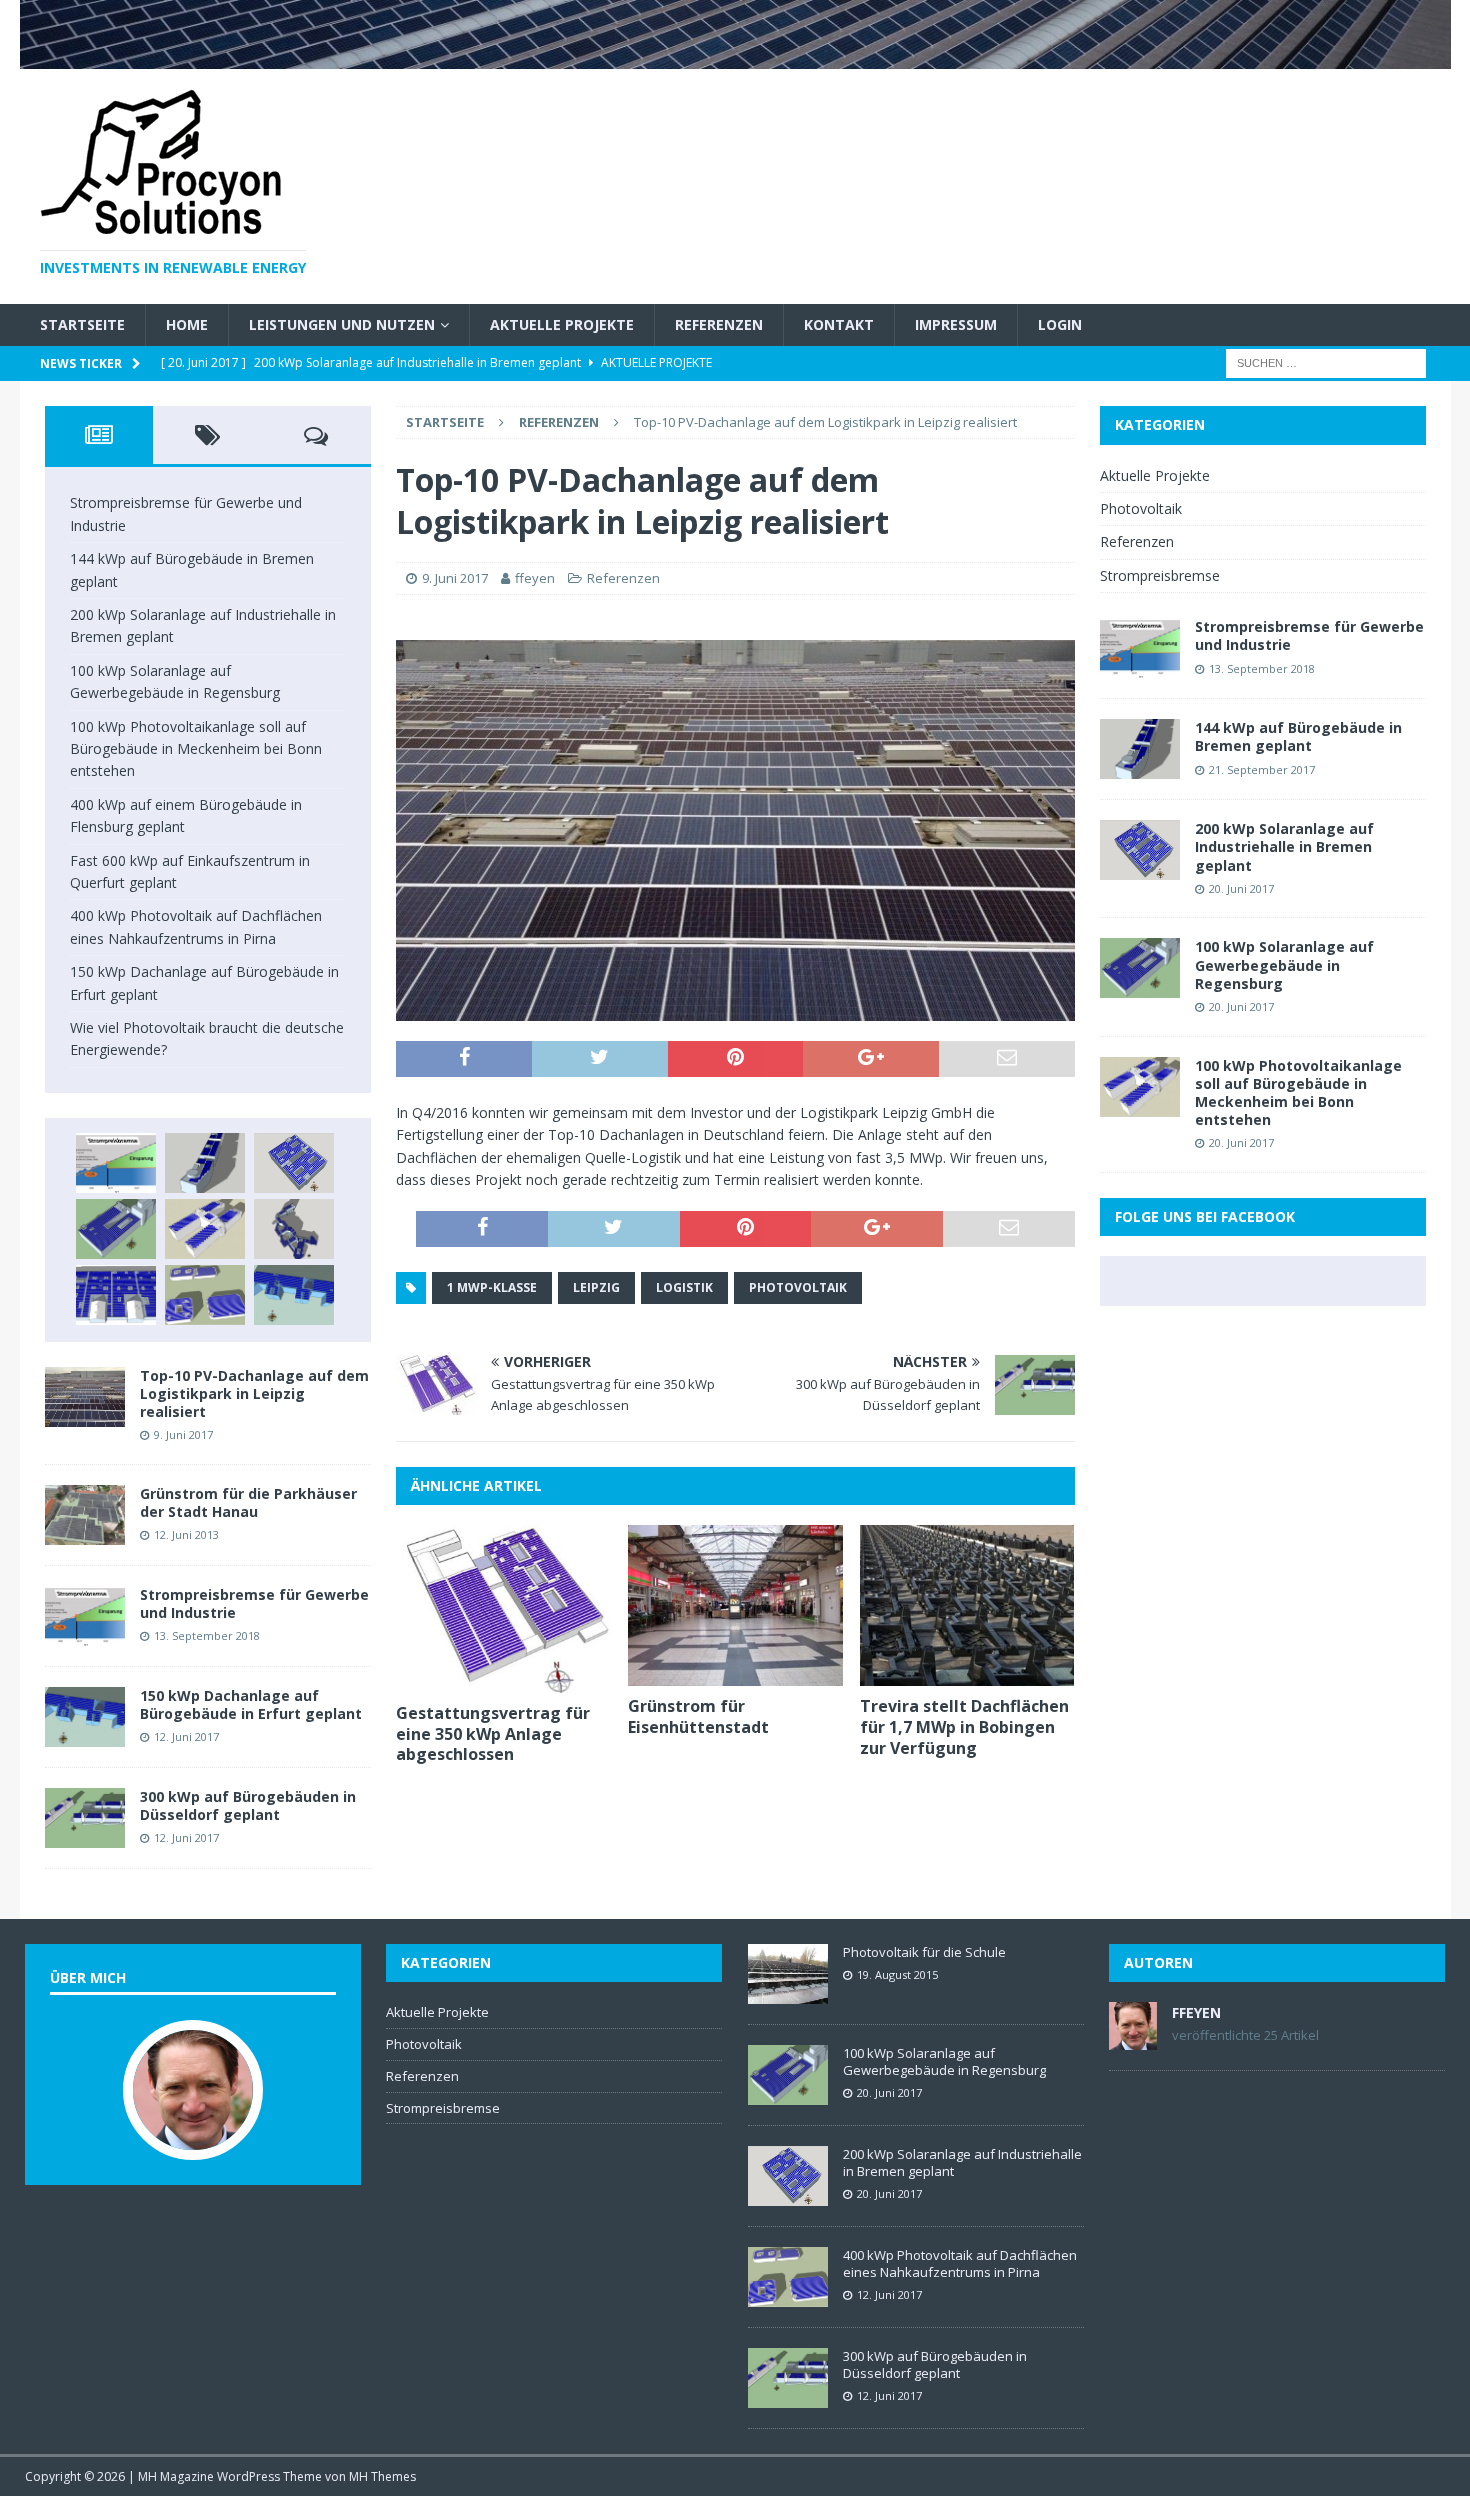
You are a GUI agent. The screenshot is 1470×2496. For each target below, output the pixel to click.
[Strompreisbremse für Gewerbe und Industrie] (116, 1163)
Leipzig (596, 1287)
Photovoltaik (798, 1287)
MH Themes (382, 2476)
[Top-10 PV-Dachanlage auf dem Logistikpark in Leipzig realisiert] (85, 1397)
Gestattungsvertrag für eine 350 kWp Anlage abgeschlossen (493, 1734)
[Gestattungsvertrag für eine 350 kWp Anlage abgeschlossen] (503, 1609)
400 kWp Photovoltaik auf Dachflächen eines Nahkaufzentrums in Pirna (960, 2263)
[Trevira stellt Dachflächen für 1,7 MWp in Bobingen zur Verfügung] (967, 1605)
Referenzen (719, 324)
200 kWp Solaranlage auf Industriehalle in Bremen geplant (1284, 846)
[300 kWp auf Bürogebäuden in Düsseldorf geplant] (85, 1818)
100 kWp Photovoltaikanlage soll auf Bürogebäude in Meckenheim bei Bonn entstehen (196, 749)
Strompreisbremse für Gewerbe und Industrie (254, 1603)
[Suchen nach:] (1326, 362)
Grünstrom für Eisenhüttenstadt (698, 1716)
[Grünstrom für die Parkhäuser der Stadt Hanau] (85, 1515)
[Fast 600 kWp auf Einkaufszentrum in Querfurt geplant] (116, 1295)
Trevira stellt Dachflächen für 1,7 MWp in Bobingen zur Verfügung (964, 1727)
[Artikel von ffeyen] (1133, 2039)
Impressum (956, 324)
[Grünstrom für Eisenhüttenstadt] (735, 1605)
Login (1060, 324)
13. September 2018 (207, 1635)
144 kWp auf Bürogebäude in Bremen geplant (1298, 736)
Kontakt (839, 324)
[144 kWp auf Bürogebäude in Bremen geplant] (205, 1163)
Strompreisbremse (1160, 575)
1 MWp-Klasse (492, 1287)
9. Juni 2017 (455, 578)
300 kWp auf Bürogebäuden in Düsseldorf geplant (248, 1805)
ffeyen (535, 578)
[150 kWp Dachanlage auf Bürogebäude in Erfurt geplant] (294, 1295)
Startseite (82, 324)
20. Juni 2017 (1241, 888)
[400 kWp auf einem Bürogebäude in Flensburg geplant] (294, 1229)
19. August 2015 (897, 1974)
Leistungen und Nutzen (342, 324)
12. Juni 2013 (186, 1534)
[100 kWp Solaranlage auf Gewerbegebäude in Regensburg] (116, 1229)
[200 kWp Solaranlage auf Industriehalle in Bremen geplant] (294, 1163)
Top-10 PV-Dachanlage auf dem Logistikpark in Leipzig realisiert (254, 1393)
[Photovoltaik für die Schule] (788, 1974)
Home (187, 324)
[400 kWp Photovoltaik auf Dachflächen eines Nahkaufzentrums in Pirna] (205, 1295)
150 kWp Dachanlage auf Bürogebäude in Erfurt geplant (251, 1704)
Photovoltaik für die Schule (924, 1952)
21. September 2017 (1262, 769)
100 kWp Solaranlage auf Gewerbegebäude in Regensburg (1284, 964)
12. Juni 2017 (186, 1736)
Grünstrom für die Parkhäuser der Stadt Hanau (248, 1502)
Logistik (684, 1287)
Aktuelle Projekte (562, 324)
